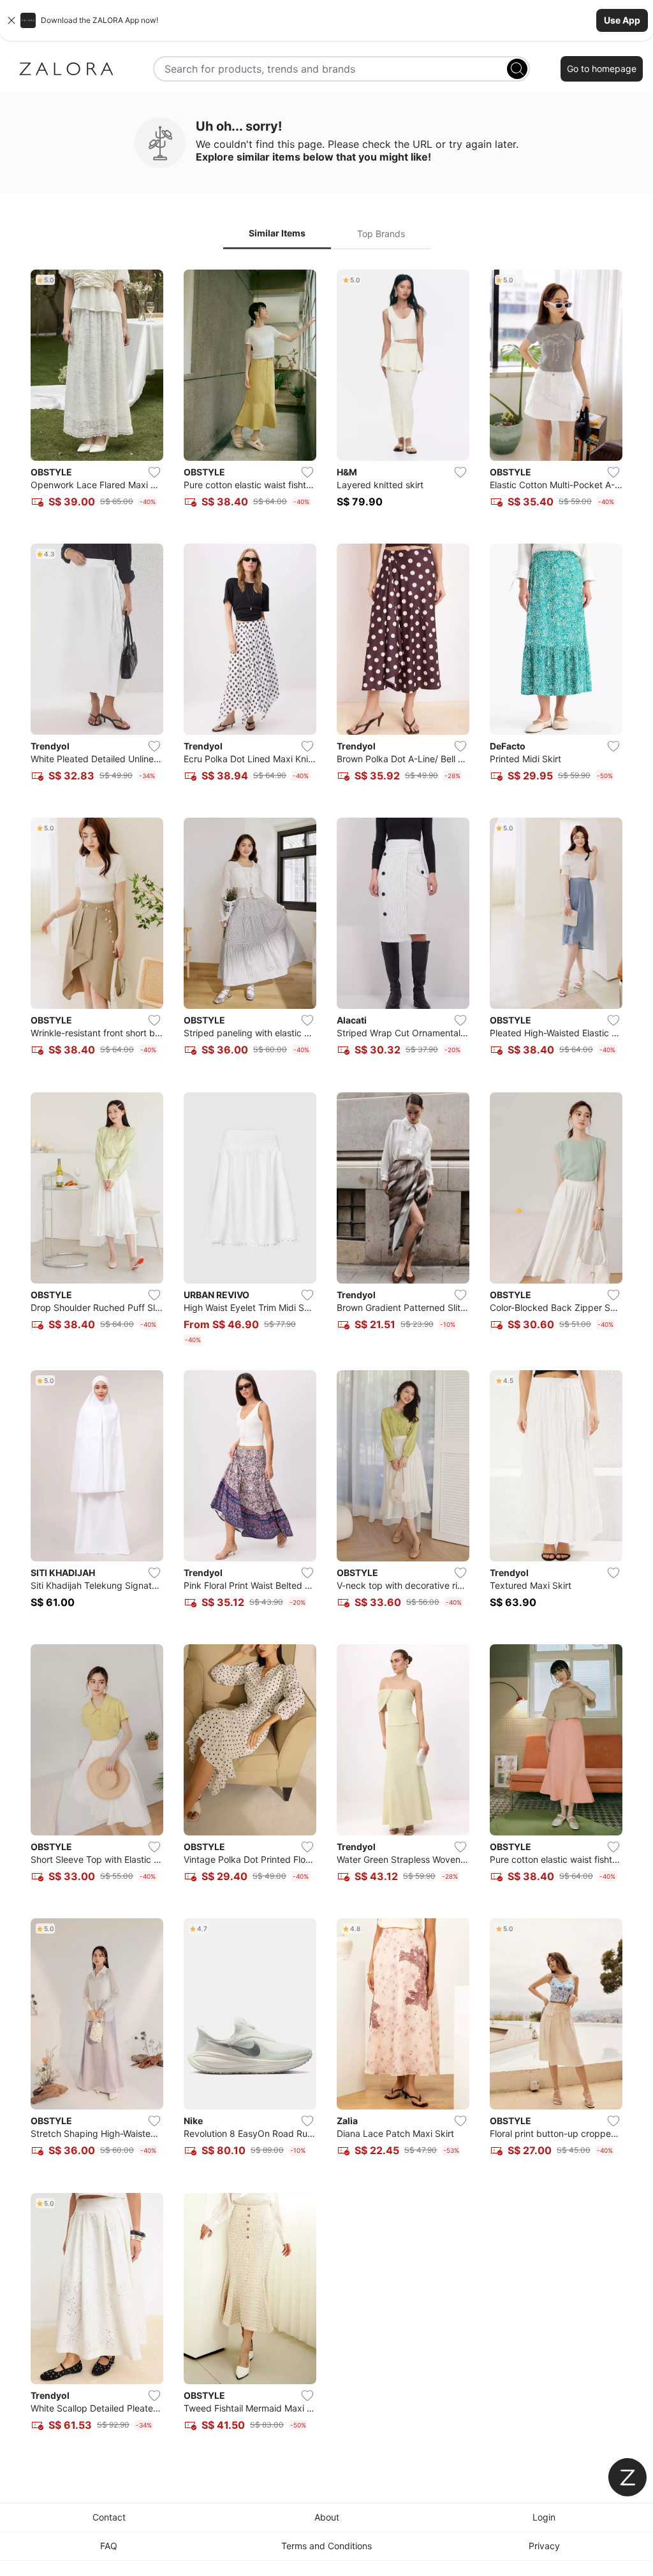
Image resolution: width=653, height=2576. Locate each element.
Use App (622, 20)
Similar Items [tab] (277, 233)
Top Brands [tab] (381, 234)
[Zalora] (66, 69)
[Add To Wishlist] (154, 472)
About (327, 2517)
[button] (326, 20)
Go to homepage (602, 69)
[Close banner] (11, 20)
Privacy (544, 2546)
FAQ (109, 2546)
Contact (109, 2517)
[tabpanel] (326, 1358)
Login (544, 2517)
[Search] (517, 69)
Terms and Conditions (326, 2546)
